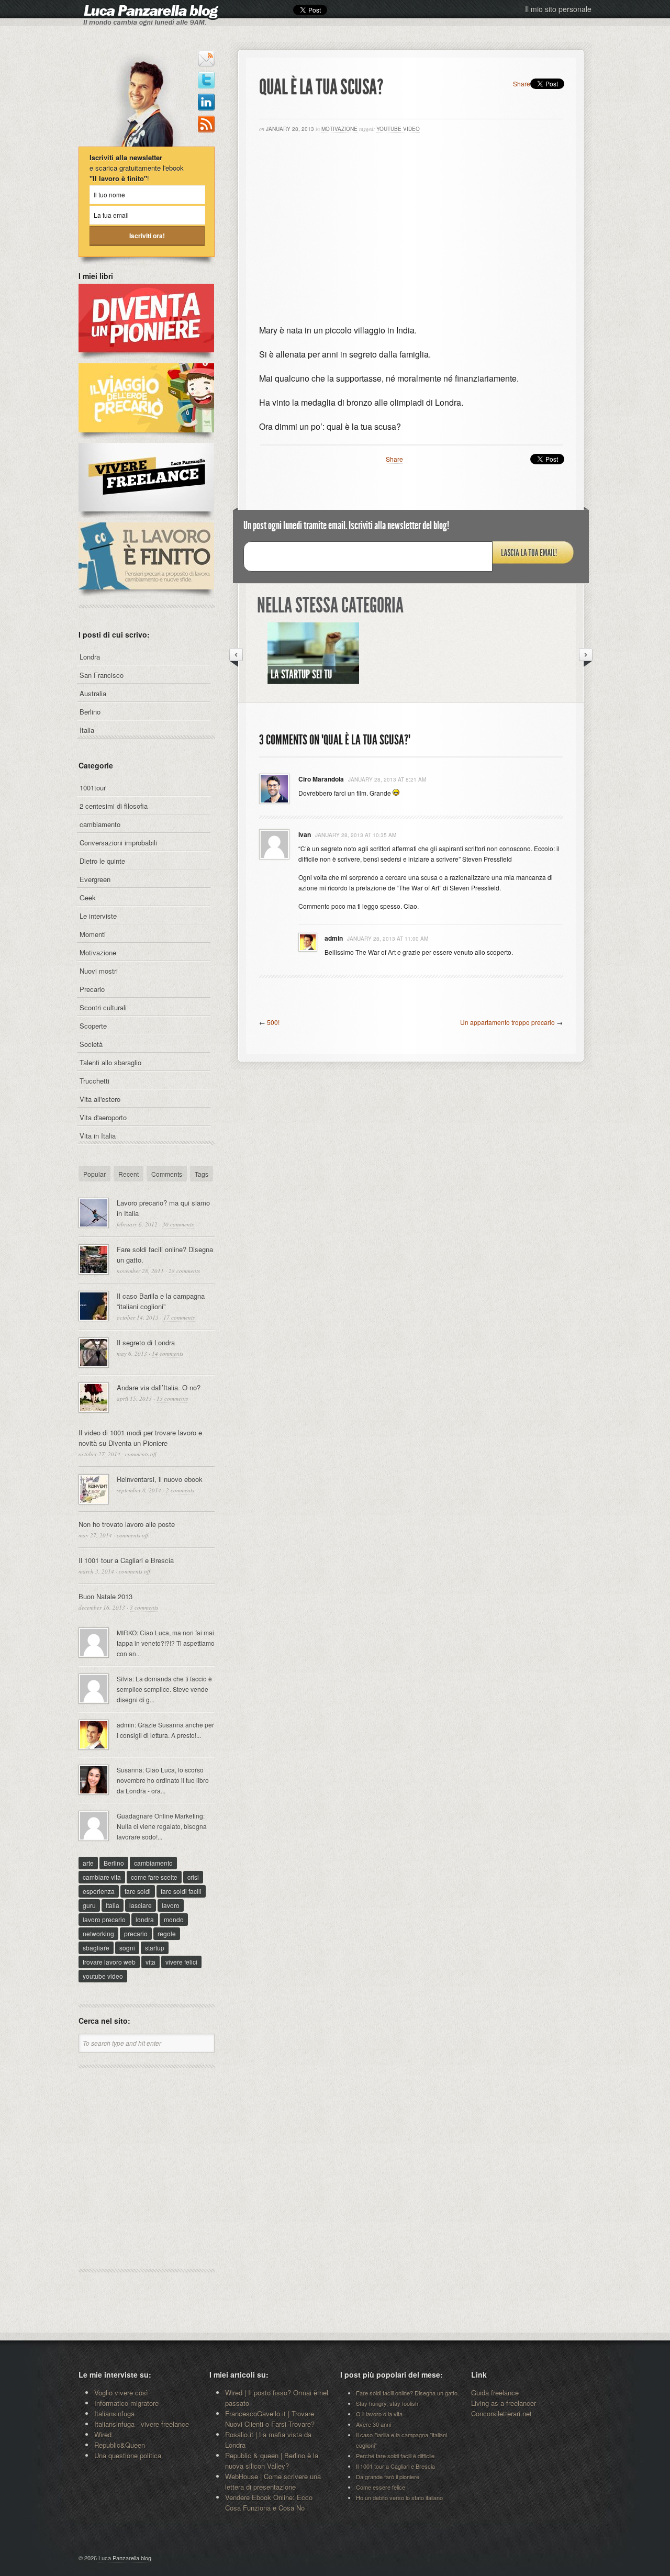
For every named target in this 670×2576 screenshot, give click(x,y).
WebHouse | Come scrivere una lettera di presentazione (273, 2482)
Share (522, 83)
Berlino (90, 712)
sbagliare (96, 1948)
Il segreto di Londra (146, 1342)
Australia (93, 693)
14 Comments (167, 1353)
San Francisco (102, 675)
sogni (127, 1948)
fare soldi (138, 1891)
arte (88, 1863)
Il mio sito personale (558, 9)
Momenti (93, 934)
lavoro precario (104, 1919)
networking (98, 1933)
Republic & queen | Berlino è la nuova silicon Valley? (272, 2461)
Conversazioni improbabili (118, 843)
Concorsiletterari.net (501, 2413)
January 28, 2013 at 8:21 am (387, 779)
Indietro (236, 657)
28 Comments (184, 1271)
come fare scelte (154, 1877)
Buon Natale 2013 (105, 1596)
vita (150, 1962)
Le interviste (98, 916)
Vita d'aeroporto (103, 1117)
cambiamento (100, 824)
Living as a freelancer (504, 2403)
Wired (103, 2434)
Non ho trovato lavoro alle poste (127, 1524)
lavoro (171, 1905)
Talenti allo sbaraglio (110, 1062)
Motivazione (339, 129)
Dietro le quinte (102, 861)
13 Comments (172, 1398)
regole (167, 1933)
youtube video (398, 129)
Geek (88, 897)
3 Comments (144, 1607)
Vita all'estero (100, 1099)
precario (136, 1933)
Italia (87, 730)
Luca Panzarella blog (125, 2558)
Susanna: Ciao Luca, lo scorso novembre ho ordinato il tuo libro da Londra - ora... (163, 1780)
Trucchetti (94, 1081)
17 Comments (179, 1317)
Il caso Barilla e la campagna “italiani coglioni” (161, 1301)
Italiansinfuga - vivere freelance (142, 2424)
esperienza (99, 1891)
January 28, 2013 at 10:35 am (356, 835)
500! (273, 1022)
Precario (92, 989)
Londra (90, 657)
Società (91, 1044)
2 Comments (180, 1490)
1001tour (93, 788)
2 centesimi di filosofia (114, 806)
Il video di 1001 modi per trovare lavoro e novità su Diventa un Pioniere (140, 1438)
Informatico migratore (126, 2403)
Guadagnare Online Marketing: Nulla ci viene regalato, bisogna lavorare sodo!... (162, 1826)
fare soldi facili (181, 1891)
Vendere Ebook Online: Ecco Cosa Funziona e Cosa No (269, 2502)
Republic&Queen (120, 2445)
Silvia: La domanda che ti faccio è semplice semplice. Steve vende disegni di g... (164, 1689)
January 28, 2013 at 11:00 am (388, 939)
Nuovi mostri (99, 971)
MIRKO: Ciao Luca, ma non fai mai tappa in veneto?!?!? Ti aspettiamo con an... (166, 1643)
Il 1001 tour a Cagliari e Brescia (126, 1560)
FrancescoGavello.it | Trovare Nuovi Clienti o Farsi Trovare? (270, 2419)
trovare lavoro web (109, 1962)
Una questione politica (128, 2455)
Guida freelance (495, 2393)
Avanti (586, 657)
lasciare (141, 1905)
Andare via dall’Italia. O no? (159, 1387)
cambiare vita (102, 1877)
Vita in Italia (98, 1136)
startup (155, 1948)
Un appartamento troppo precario (507, 1022)
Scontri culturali (103, 1007)
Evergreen (95, 879)
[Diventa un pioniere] (146, 358)
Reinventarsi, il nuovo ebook (160, 1479)
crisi (193, 1877)
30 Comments (178, 1224)
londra (145, 1919)
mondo (174, 1919)
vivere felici (181, 1962)
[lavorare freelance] (146, 517)
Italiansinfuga (114, 2413)
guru (89, 1905)
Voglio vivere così (121, 2393)
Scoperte (93, 1026)
